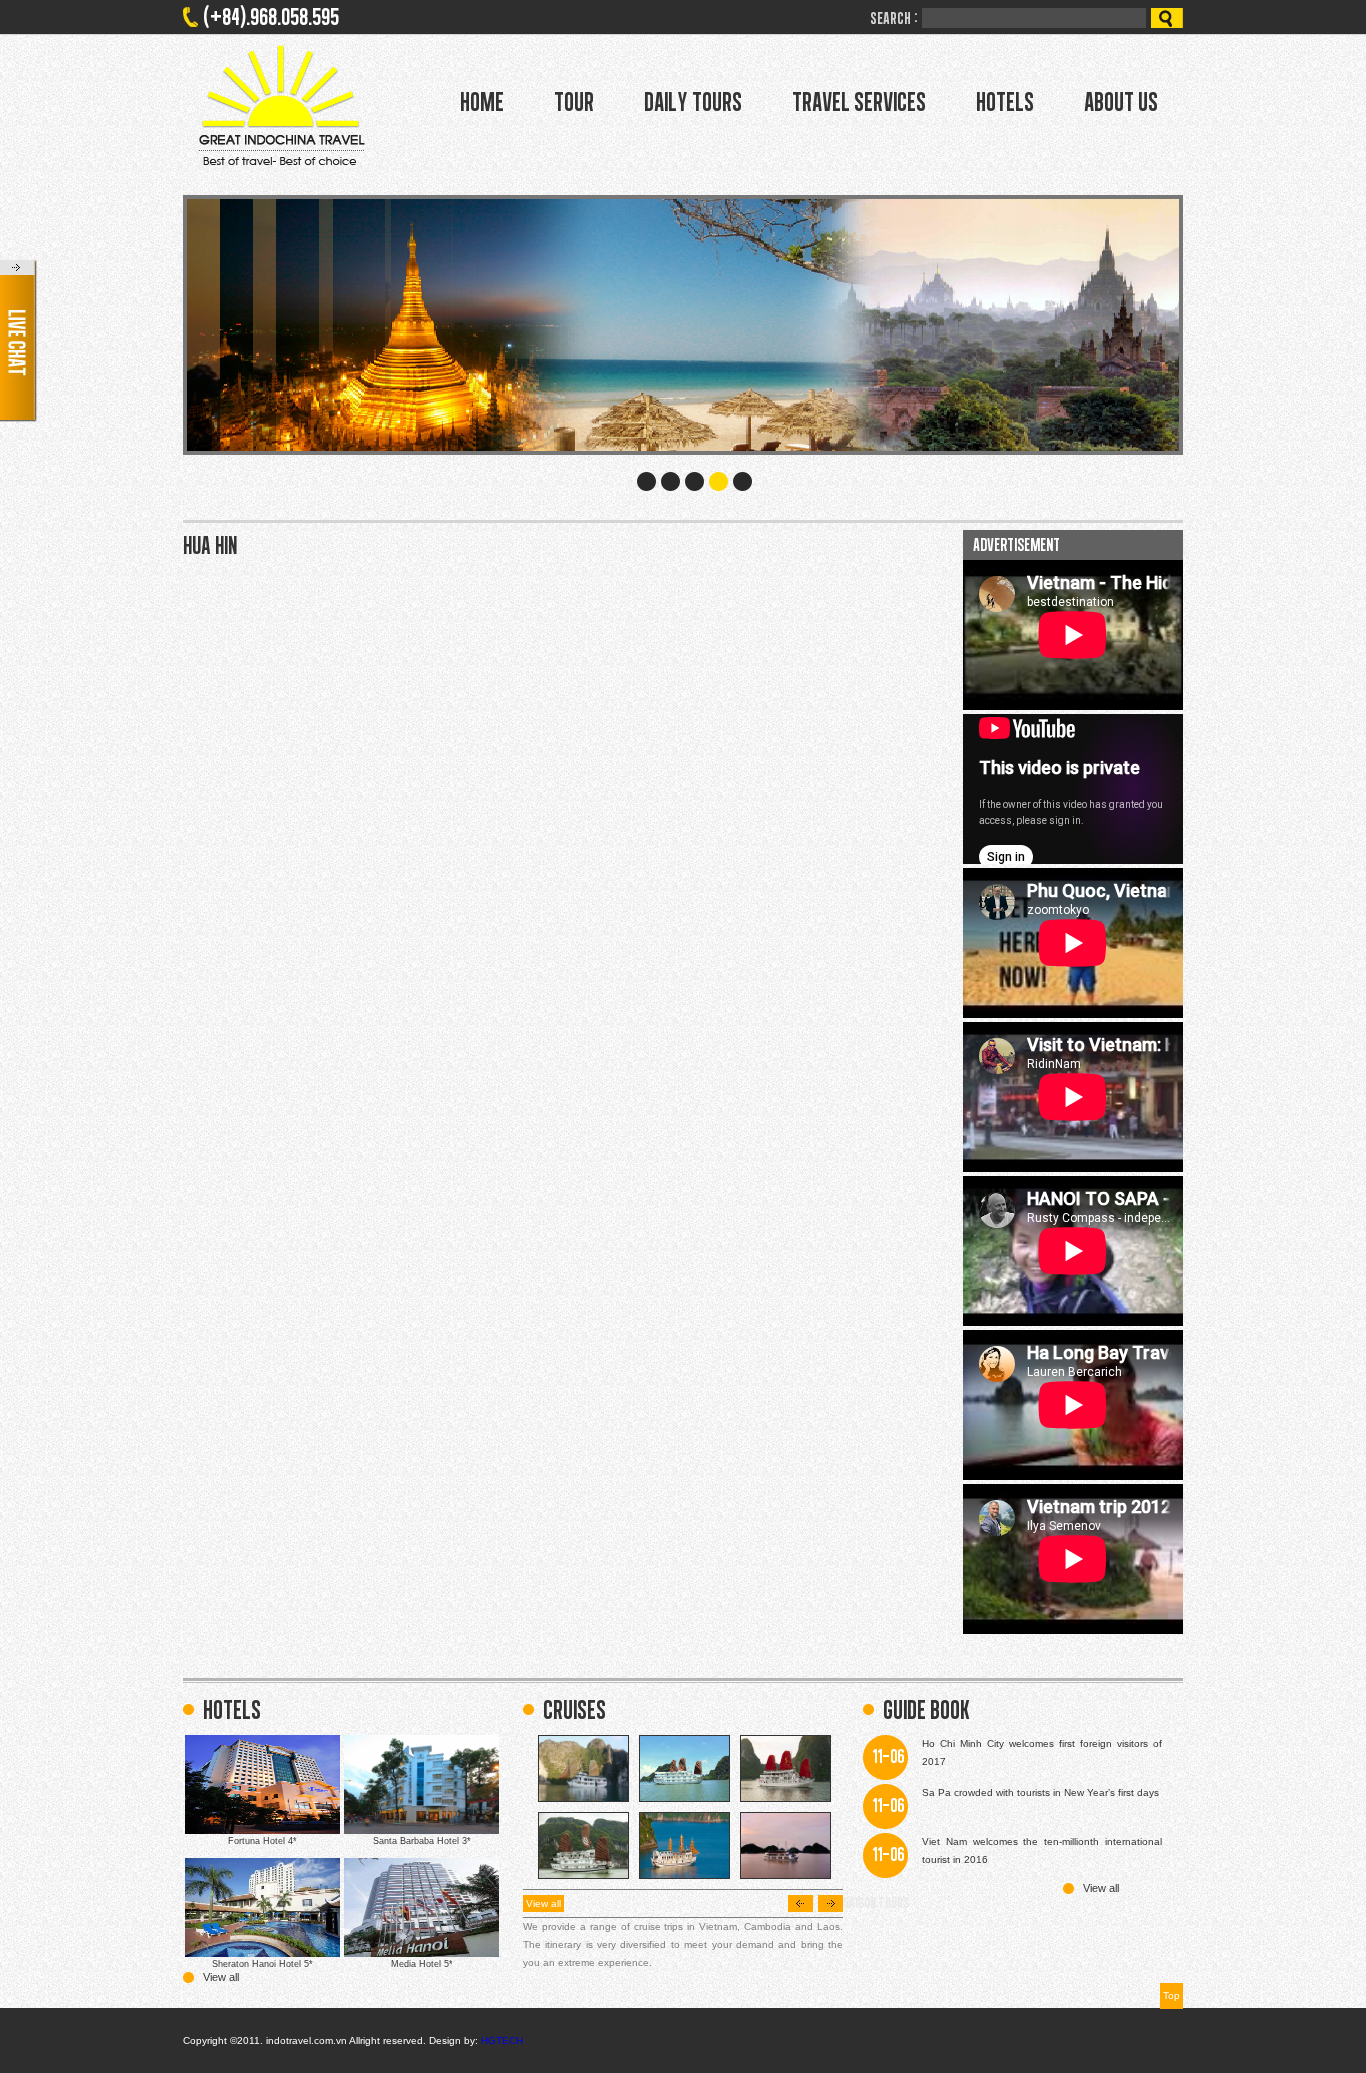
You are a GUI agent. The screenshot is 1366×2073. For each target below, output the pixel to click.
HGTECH (502, 2040)
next (830, 1903)
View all (221, 1977)
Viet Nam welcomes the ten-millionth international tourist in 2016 (1042, 1850)
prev (800, 1903)
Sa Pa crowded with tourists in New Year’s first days (1040, 1792)
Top (1171, 1995)
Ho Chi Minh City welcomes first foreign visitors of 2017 (1042, 1752)
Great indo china (281, 105)
